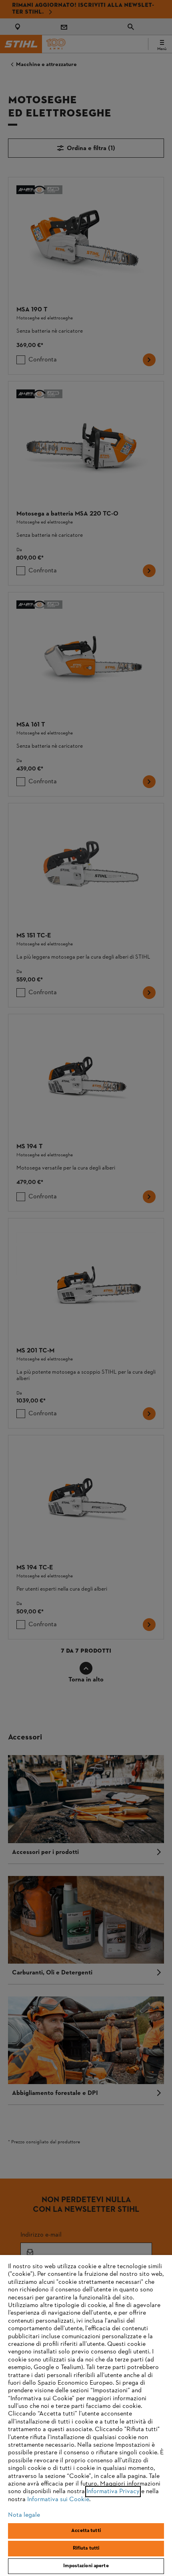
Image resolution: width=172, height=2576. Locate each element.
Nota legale (24, 2515)
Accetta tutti (86, 2531)
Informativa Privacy (113, 2492)
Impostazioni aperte (86, 2566)
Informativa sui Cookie (58, 2500)
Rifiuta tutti (86, 2548)
